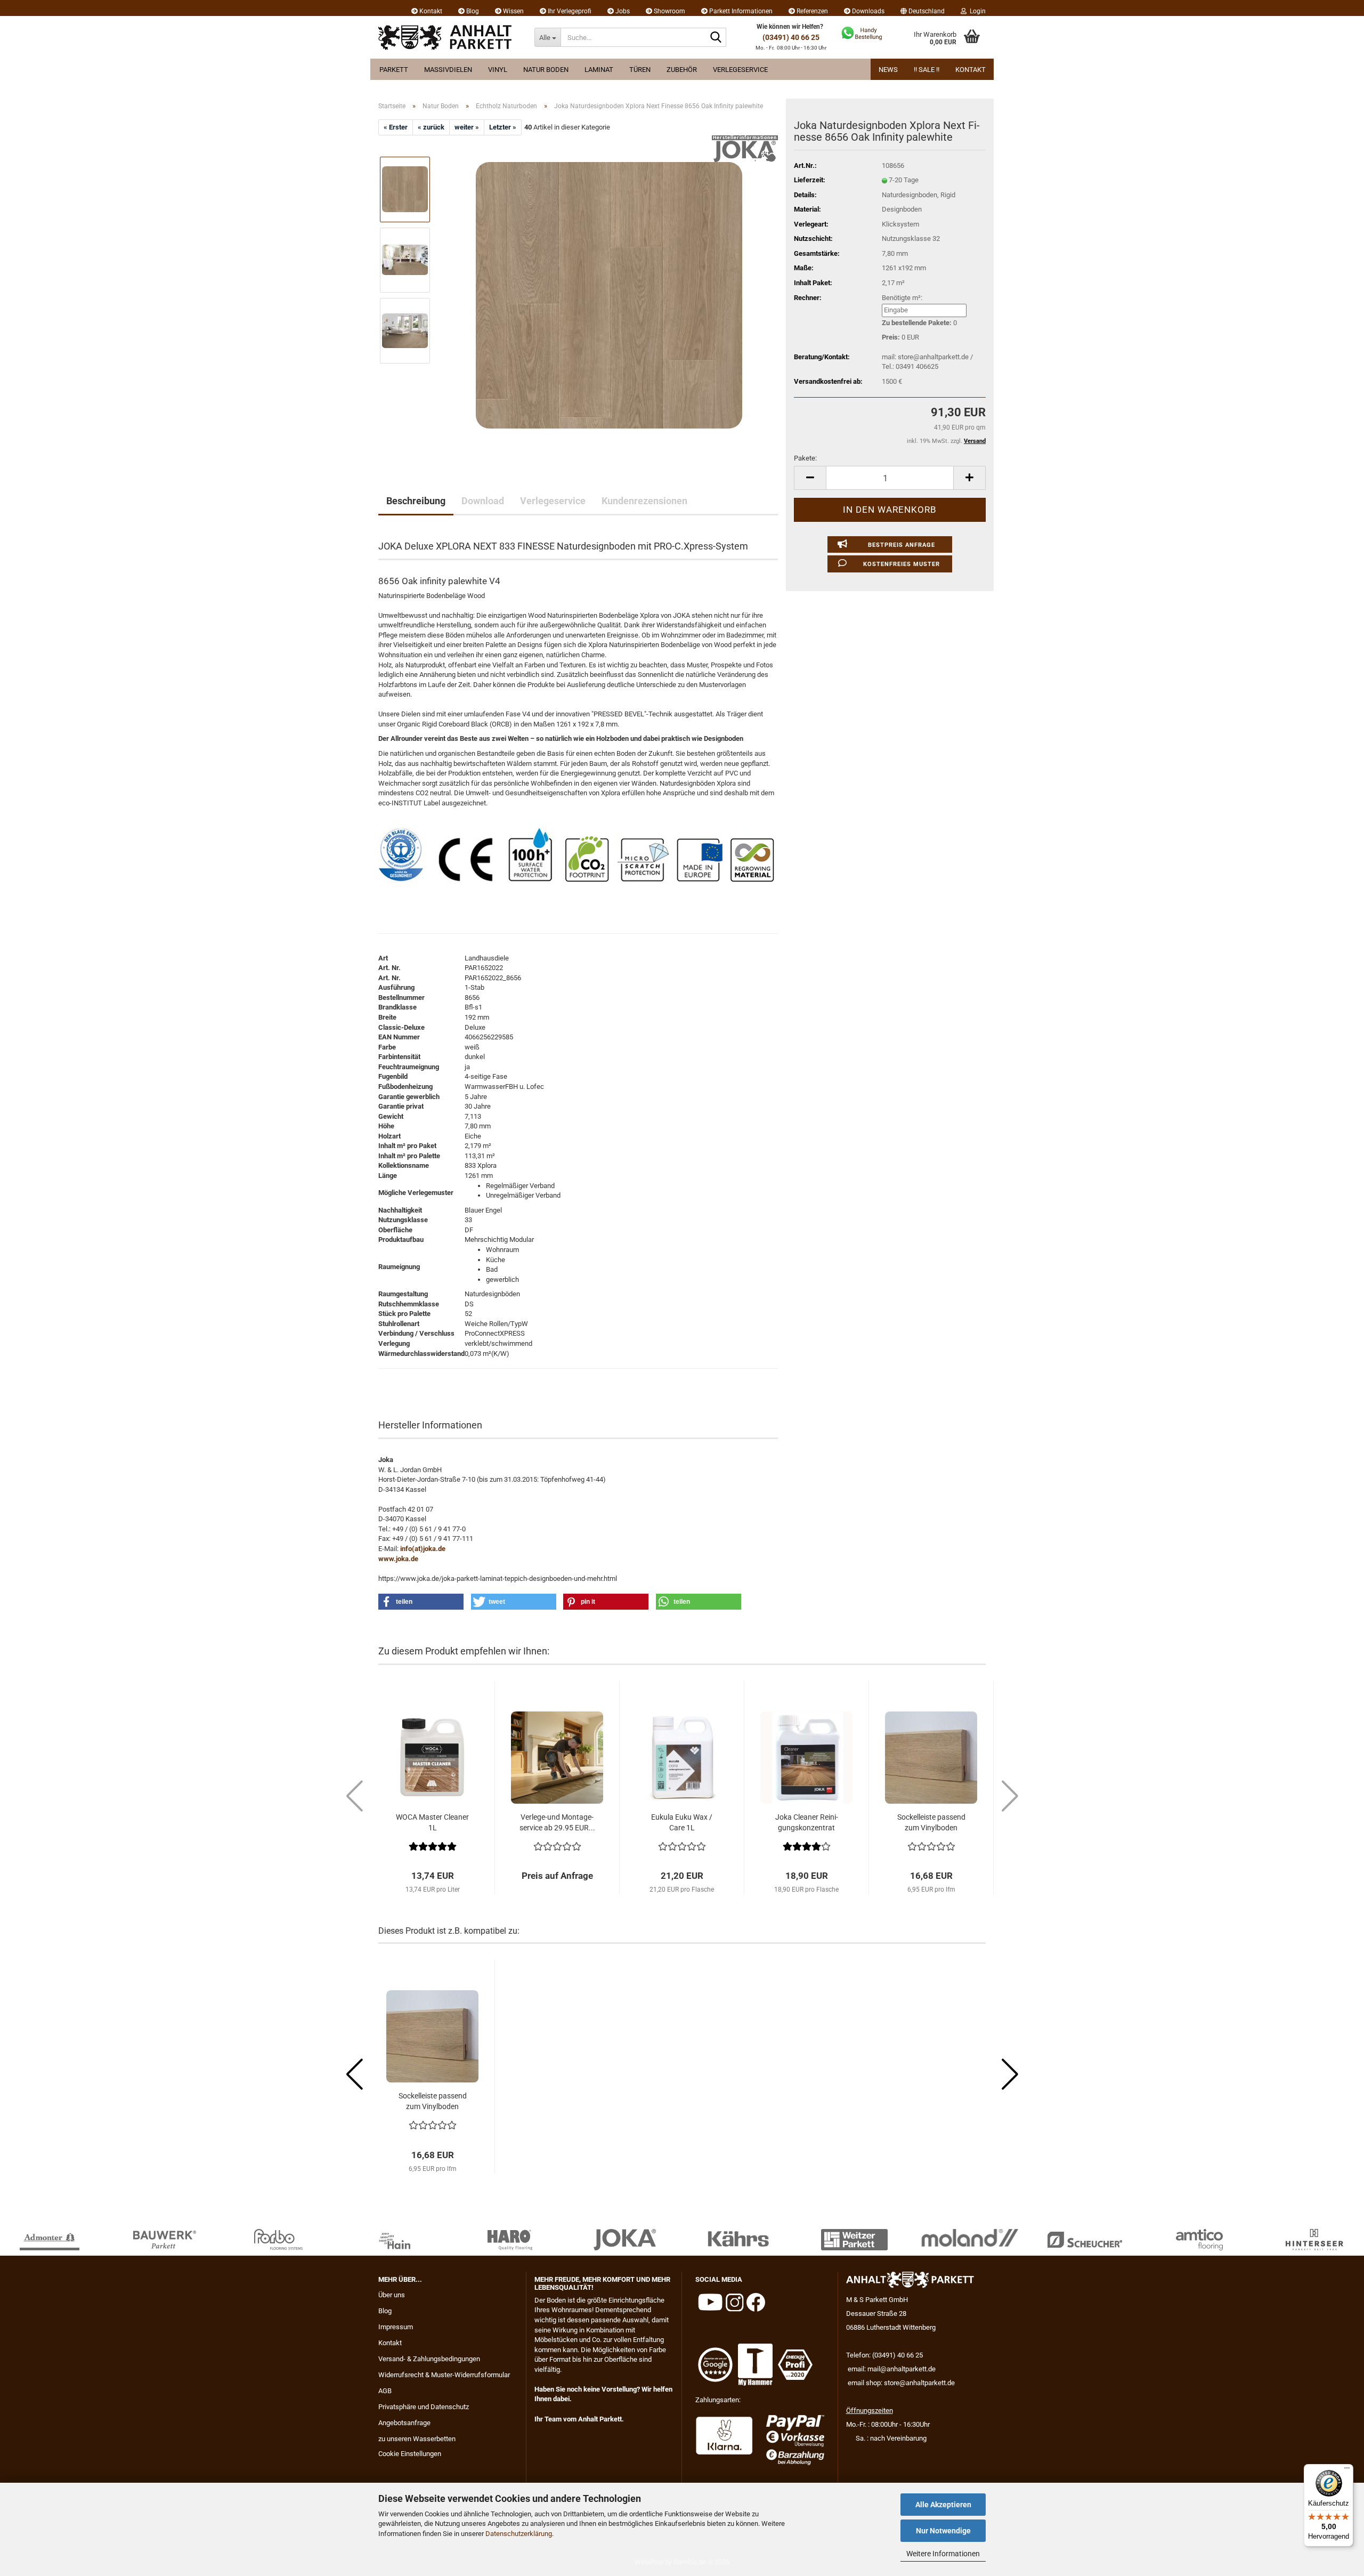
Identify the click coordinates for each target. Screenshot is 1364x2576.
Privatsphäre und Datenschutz (424, 2407)
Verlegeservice (740, 70)
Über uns (392, 2295)
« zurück (431, 127)
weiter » (467, 127)
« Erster (396, 127)
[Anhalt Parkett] (448, 37)
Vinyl (498, 70)
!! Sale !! (927, 70)
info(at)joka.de (423, 1549)
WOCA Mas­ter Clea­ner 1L (432, 1822)
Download (483, 501)
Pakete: (805, 458)
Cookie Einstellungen (410, 2454)
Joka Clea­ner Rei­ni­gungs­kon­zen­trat (807, 1822)
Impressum (396, 2327)
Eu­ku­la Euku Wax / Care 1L (682, 1822)
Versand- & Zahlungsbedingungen (429, 2359)
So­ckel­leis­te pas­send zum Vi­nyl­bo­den (931, 1822)
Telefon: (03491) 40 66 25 (884, 2355)
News (888, 70)
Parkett (394, 70)
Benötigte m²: (902, 298)
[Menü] (1347, 2470)
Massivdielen (448, 70)
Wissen (513, 11)
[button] (923, 8)
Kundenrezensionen (644, 501)
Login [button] (976, 11)
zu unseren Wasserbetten (417, 2439)
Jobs (622, 11)
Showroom (669, 11)
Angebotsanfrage (404, 2423)
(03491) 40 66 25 (791, 37)
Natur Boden (546, 70)
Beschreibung (416, 501)
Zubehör (682, 70)
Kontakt (430, 11)
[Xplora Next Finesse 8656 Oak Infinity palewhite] (609, 295)
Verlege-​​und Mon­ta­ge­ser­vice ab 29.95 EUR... (557, 1822)
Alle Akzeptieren (943, 2505)
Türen (640, 70)
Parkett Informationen (740, 11)
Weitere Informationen (943, 2554)
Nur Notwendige (943, 2531)
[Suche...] (716, 38)
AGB (385, 2391)
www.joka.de (398, 1559)
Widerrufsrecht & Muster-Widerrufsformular (444, 2375)
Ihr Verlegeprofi (569, 11)
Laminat (599, 70)
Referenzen (811, 11)
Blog (472, 11)
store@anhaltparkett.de (919, 2383)
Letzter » (503, 127)
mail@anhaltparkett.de (902, 2369)
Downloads (867, 11)
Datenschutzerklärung (519, 2534)
